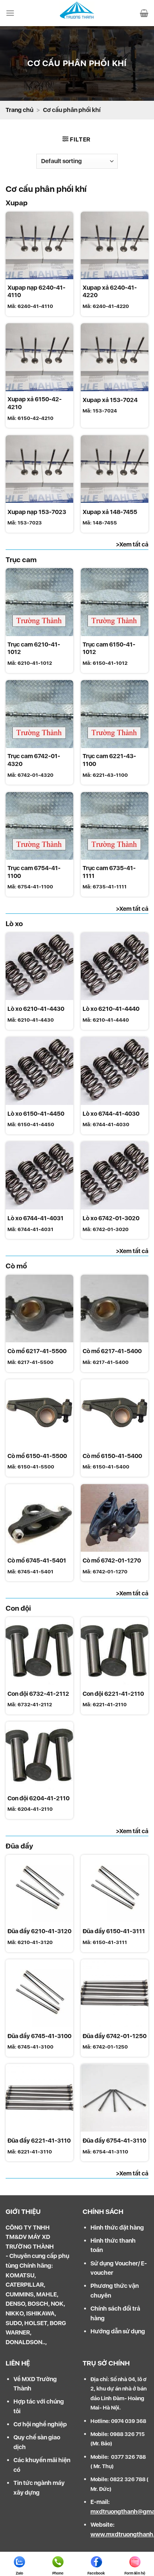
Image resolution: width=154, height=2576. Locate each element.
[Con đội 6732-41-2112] (39, 1651)
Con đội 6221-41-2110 (113, 1694)
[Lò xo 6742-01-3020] (115, 1175)
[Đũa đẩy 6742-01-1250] (115, 1993)
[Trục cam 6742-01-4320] (39, 714)
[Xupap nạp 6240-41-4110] (39, 245)
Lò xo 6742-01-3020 (111, 1218)
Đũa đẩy (19, 1846)
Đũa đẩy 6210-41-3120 (39, 1931)
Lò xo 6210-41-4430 (36, 1009)
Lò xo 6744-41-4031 (36, 1218)
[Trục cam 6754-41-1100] (39, 826)
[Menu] (10, 13)
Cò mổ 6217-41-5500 (37, 1351)
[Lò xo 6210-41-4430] (39, 966)
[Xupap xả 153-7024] (115, 357)
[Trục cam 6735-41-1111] (115, 826)
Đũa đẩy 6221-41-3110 (39, 2141)
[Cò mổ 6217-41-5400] (115, 1309)
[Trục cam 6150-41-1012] (115, 602)
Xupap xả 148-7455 (110, 512)
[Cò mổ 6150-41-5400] (115, 1413)
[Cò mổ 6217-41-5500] (39, 1309)
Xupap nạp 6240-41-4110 (36, 292)
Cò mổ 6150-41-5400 (112, 1456)
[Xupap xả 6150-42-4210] (39, 357)
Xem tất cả (134, 544)
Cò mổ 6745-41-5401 (37, 1560)
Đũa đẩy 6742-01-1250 (115, 2036)
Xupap (17, 203)
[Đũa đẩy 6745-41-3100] (39, 1993)
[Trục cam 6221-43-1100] (115, 714)
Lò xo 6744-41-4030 (111, 1114)
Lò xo (14, 924)
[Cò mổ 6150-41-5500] (39, 1413)
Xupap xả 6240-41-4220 (110, 292)
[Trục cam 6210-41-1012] (39, 602)
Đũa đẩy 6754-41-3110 (114, 2141)
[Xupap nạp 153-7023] (39, 469)
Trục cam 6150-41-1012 (109, 648)
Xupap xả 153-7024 (110, 400)
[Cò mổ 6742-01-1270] (115, 1518)
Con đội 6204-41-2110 (38, 1798)
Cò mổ (16, 1266)
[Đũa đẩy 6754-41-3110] (115, 2098)
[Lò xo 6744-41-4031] (39, 1175)
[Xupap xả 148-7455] (115, 469)
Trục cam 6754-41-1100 (34, 872)
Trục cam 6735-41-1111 (109, 872)
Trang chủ (19, 110)
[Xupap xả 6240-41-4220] (115, 245)
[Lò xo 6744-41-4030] (115, 1071)
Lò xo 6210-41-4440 (111, 1009)
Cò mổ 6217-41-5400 (112, 1351)
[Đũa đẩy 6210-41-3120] (39, 1889)
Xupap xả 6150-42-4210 (35, 403)
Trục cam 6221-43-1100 (109, 760)
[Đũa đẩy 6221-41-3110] (39, 2098)
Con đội (18, 1608)
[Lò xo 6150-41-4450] (39, 1071)
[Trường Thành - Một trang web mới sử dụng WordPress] (77, 13)
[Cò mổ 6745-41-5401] (39, 1518)
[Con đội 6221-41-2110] (115, 1651)
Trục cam (21, 560)
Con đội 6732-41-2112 (38, 1694)
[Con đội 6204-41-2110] (39, 1755)
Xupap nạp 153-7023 (37, 512)
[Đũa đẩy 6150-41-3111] (115, 1889)
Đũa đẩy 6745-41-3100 (39, 2036)
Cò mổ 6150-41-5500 (37, 1456)
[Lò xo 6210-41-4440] (115, 966)
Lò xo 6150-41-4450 (36, 1114)
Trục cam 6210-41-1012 (34, 648)
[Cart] (144, 13)
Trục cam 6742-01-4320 (34, 760)
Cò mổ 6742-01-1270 (112, 1560)
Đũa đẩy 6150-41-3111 (114, 1931)
